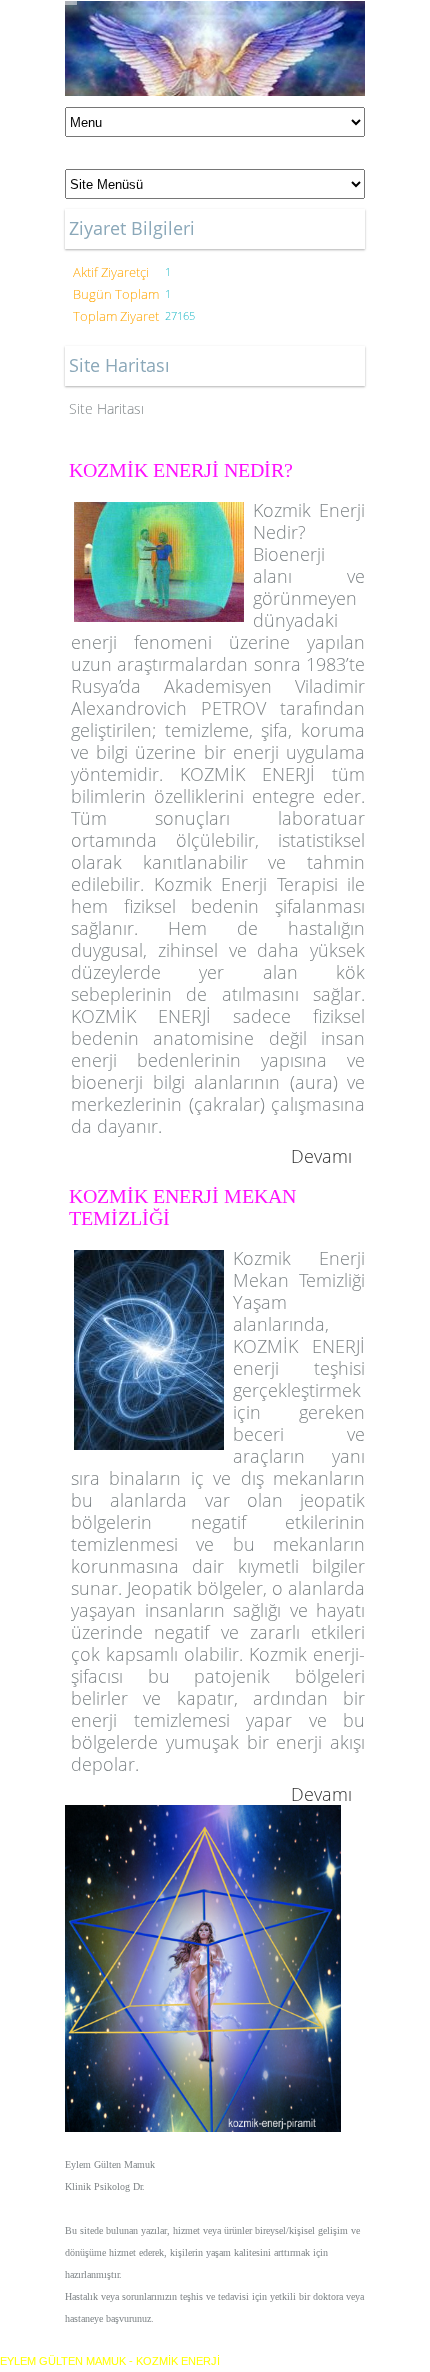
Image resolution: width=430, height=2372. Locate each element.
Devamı (321, 1156)
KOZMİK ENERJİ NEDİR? (181, 470)
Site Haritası (106, 408)
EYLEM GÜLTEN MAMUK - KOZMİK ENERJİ (110, 2361)
